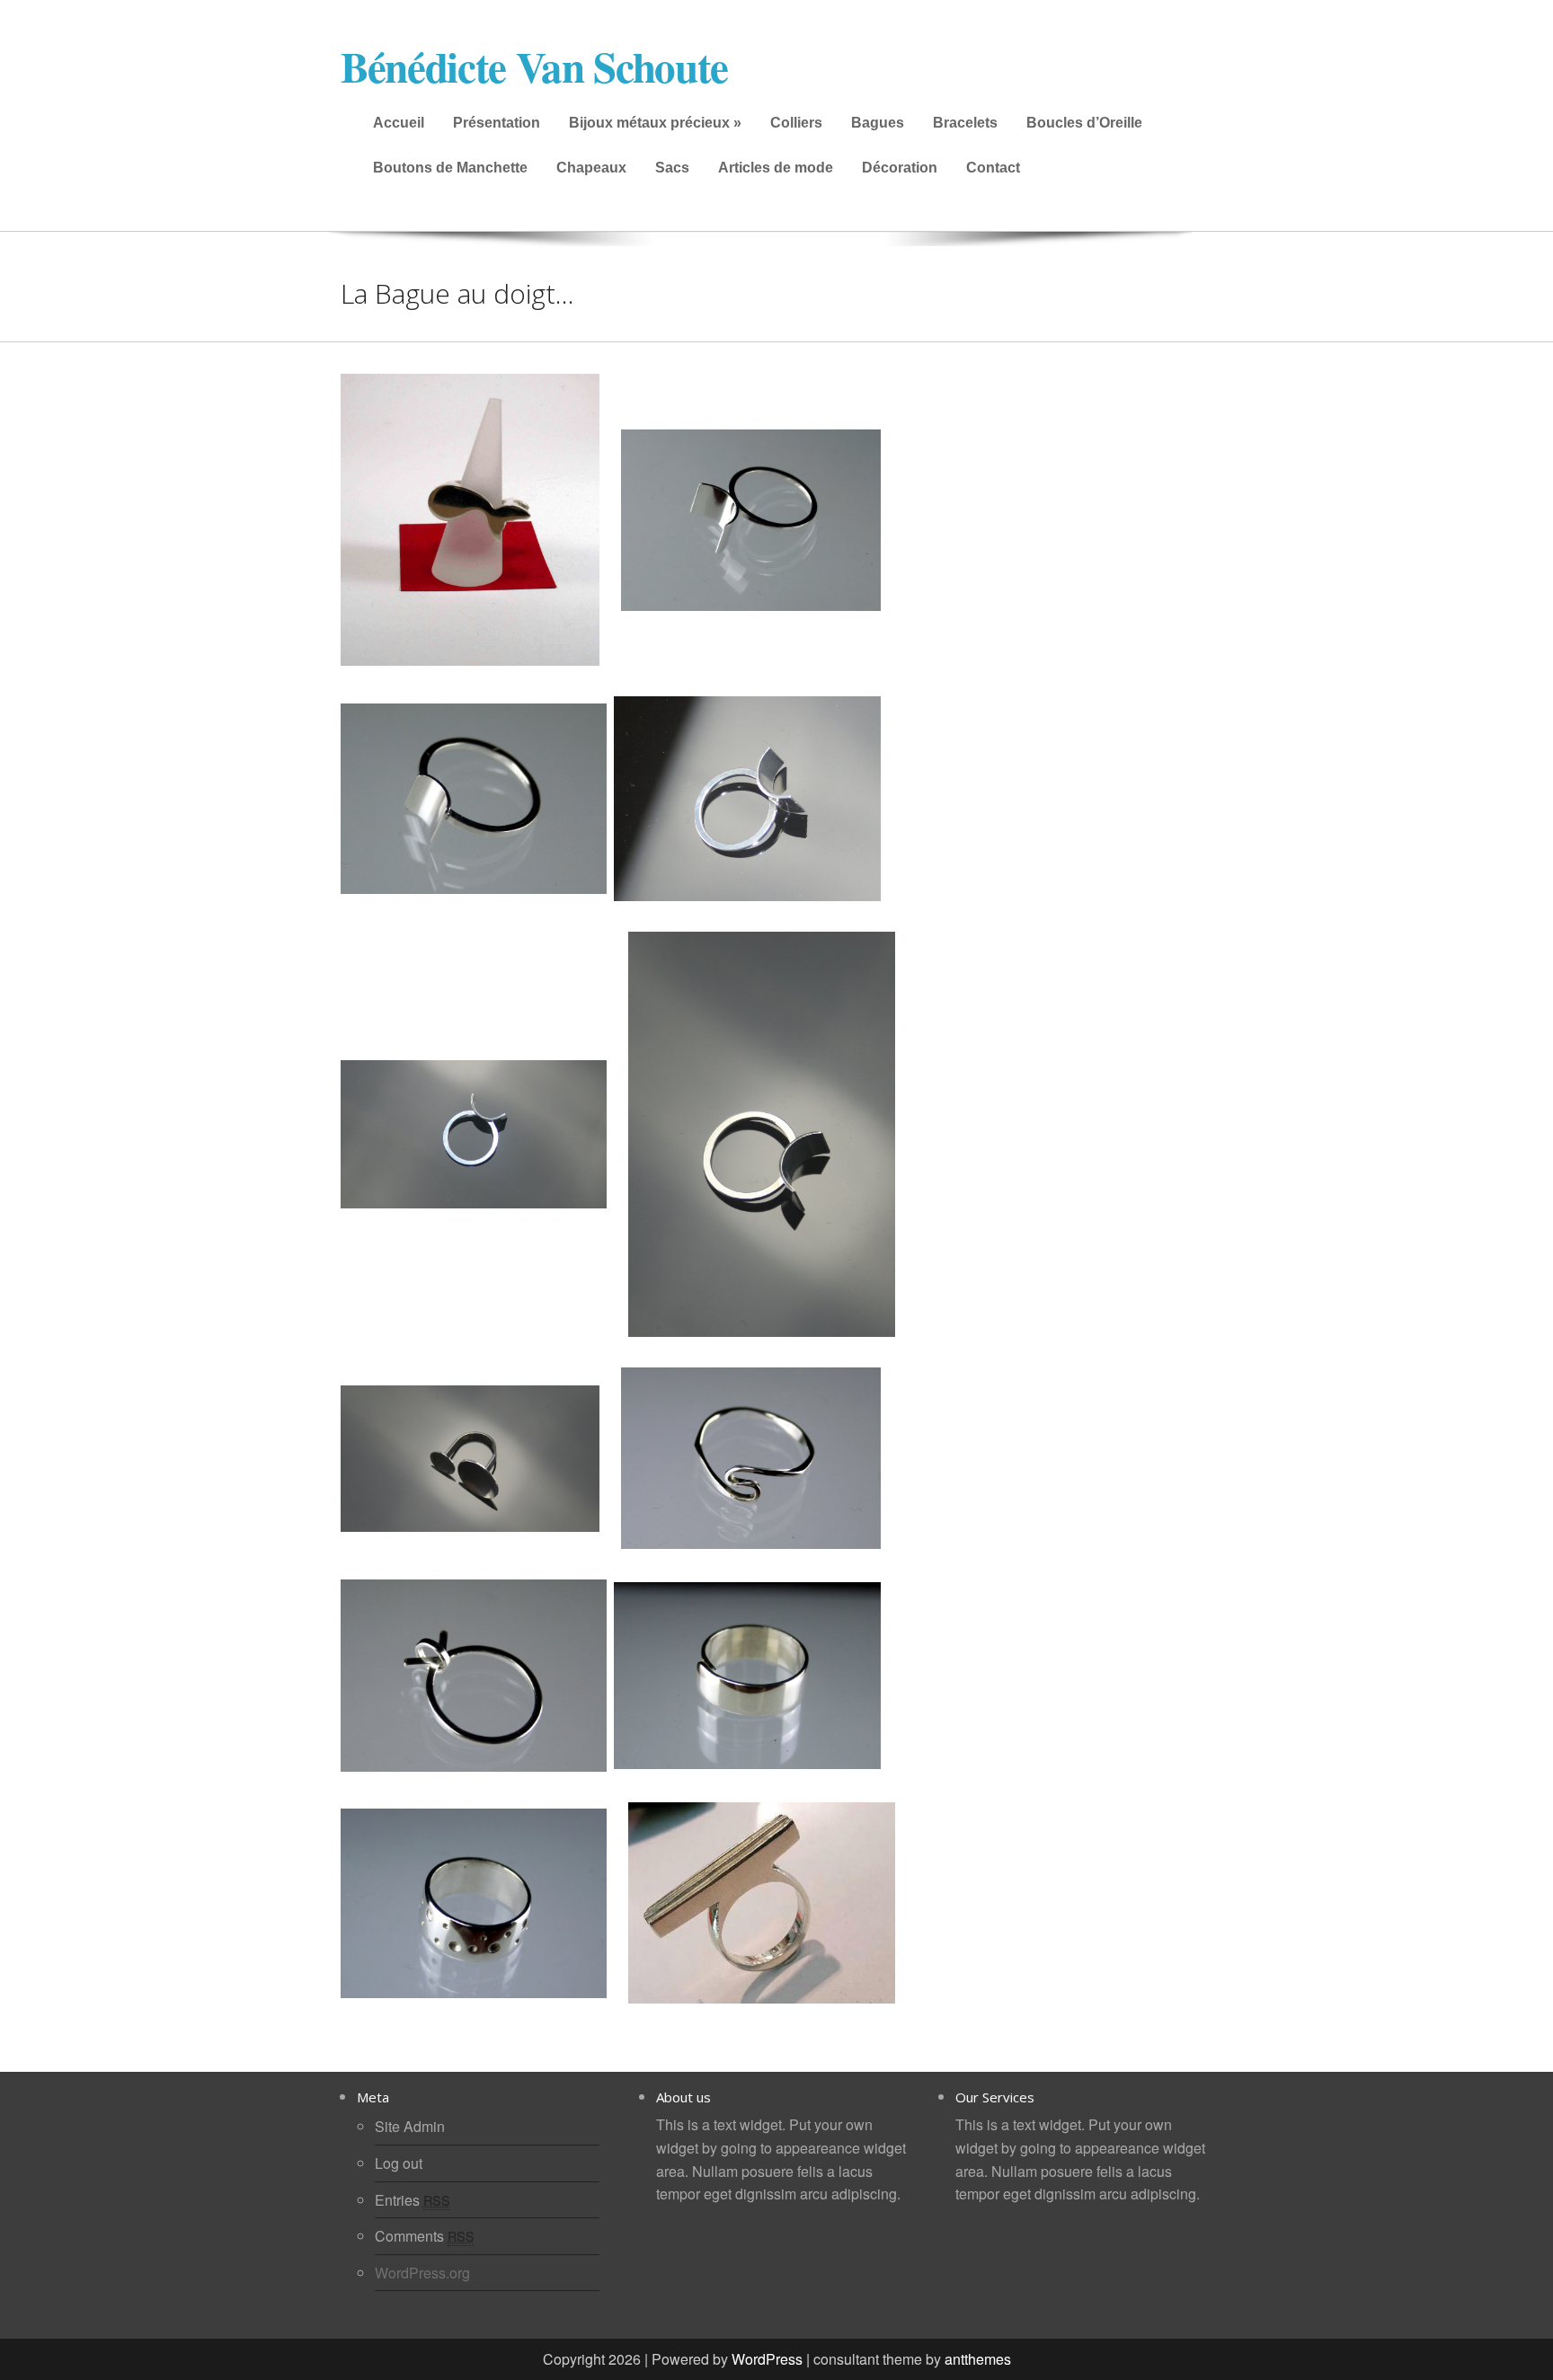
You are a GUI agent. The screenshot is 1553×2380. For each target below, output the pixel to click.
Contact (993, 168)
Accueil (399, 123)
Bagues (878, 123)
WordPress (767, 2359)
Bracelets (965, 123)
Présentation (497, 123)
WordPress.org (422, 2273)
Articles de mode (776, 168)
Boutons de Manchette (450, 168)
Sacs (672, 168)
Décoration (900, 168)
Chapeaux (591, 168)
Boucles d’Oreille (1084, 123)
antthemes (978, 2359)
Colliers (796, 123)
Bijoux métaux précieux (655, 123)
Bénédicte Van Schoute (534, 66)
